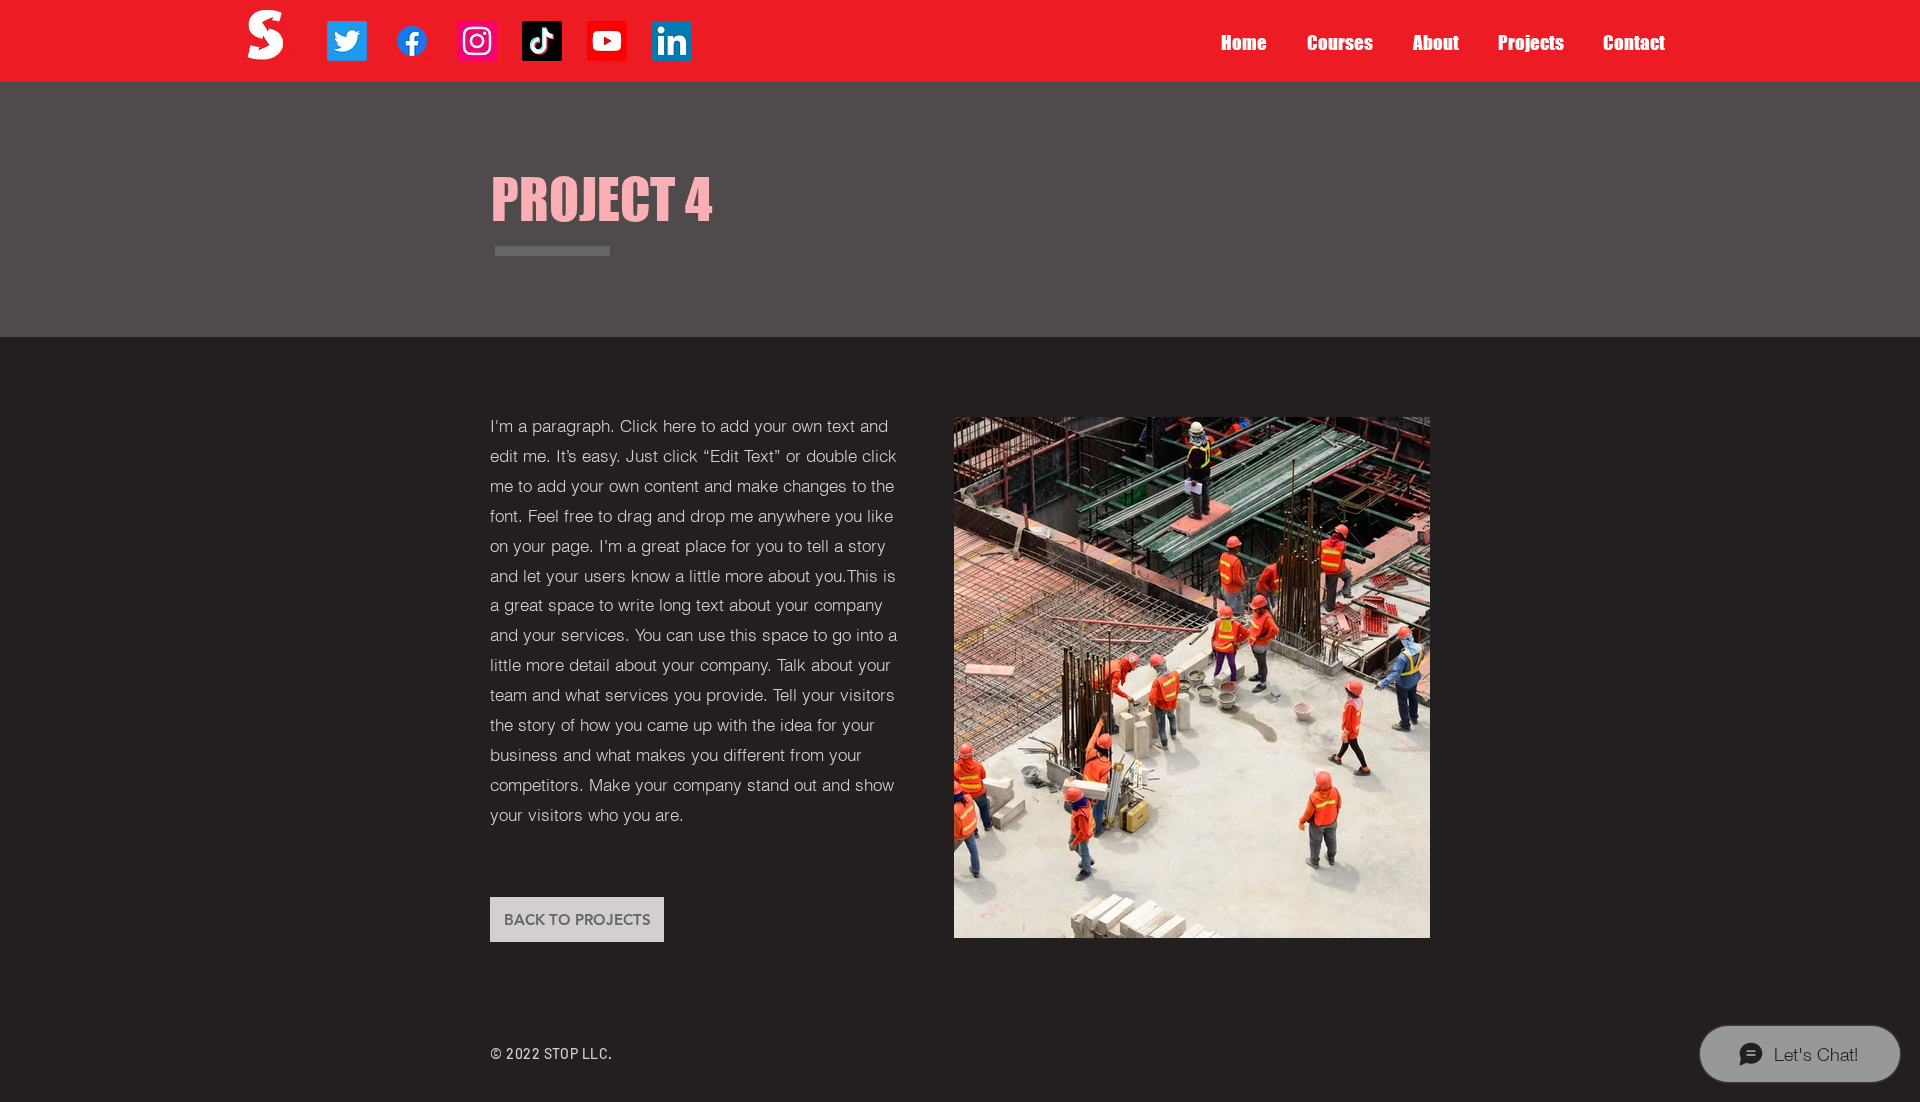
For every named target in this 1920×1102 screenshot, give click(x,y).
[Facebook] (412, 41)
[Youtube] (607, 41)
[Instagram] (477, 41)
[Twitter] (347, 41)
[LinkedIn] (672, 41)
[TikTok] (542, 41)
